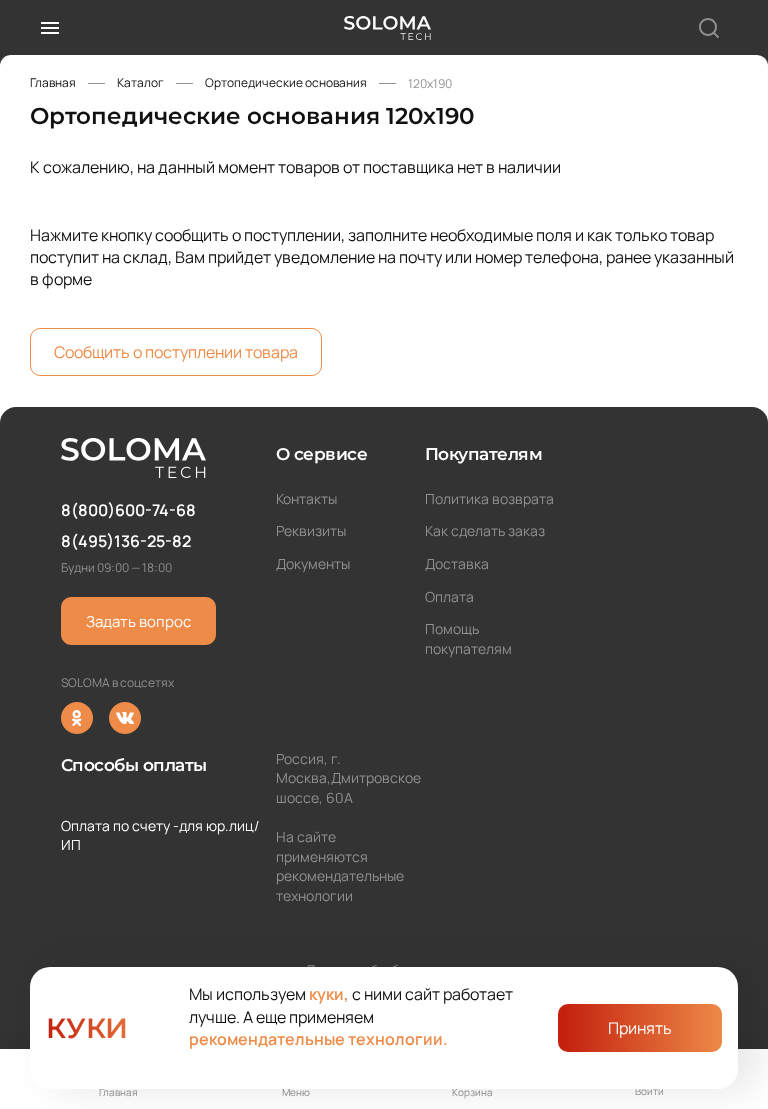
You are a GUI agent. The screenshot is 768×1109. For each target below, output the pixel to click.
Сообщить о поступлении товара (176, 352)
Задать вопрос (138, 621)
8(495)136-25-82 (126, 541)
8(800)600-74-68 (128, 510)
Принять (640, 1028)
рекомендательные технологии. (318, 1039)
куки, (329, 994)
